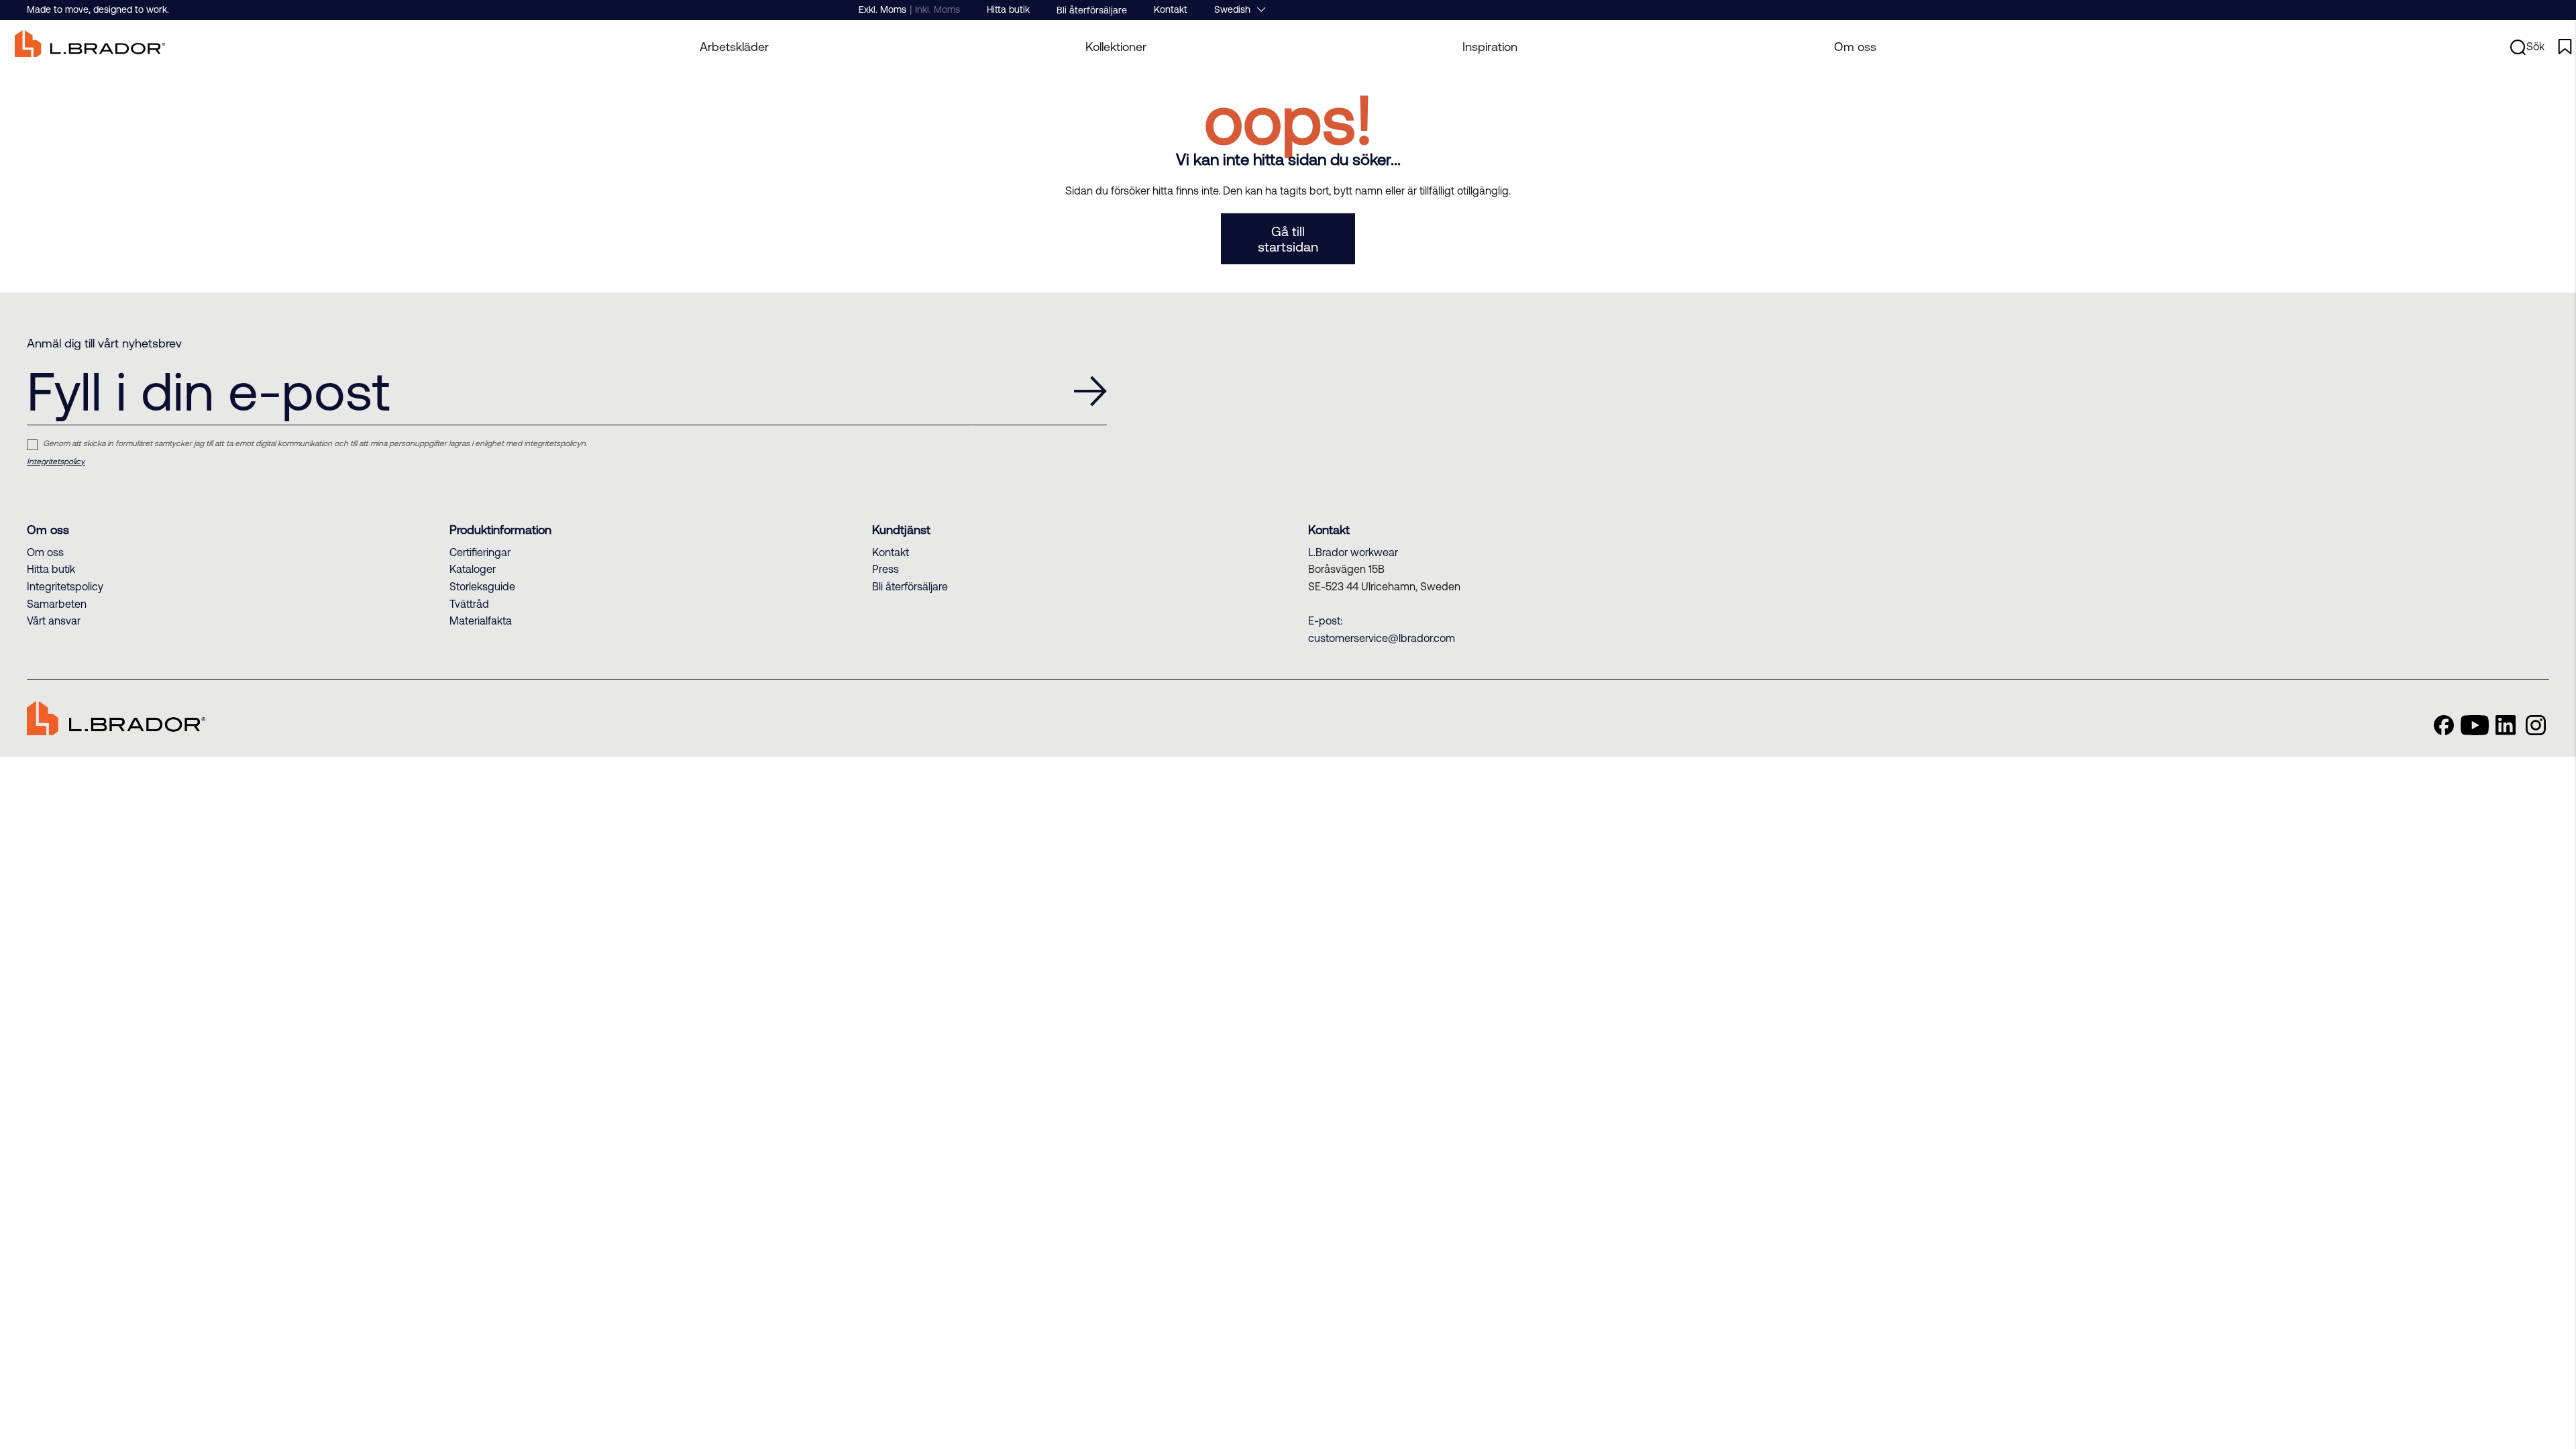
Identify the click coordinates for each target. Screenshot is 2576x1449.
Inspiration (1490, 47)
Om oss (1855, 47)
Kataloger (473, 569)
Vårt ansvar (54, 621)
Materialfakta (481, 621)
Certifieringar (480, 552)
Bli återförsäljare (1092, 10)
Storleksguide (482, 586)
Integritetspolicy (65, 586)
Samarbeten (57, 604)
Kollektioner (1116, 47)
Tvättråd (469, 604)
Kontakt (1171, 9)
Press (885, 569)
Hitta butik (1008, 9)
